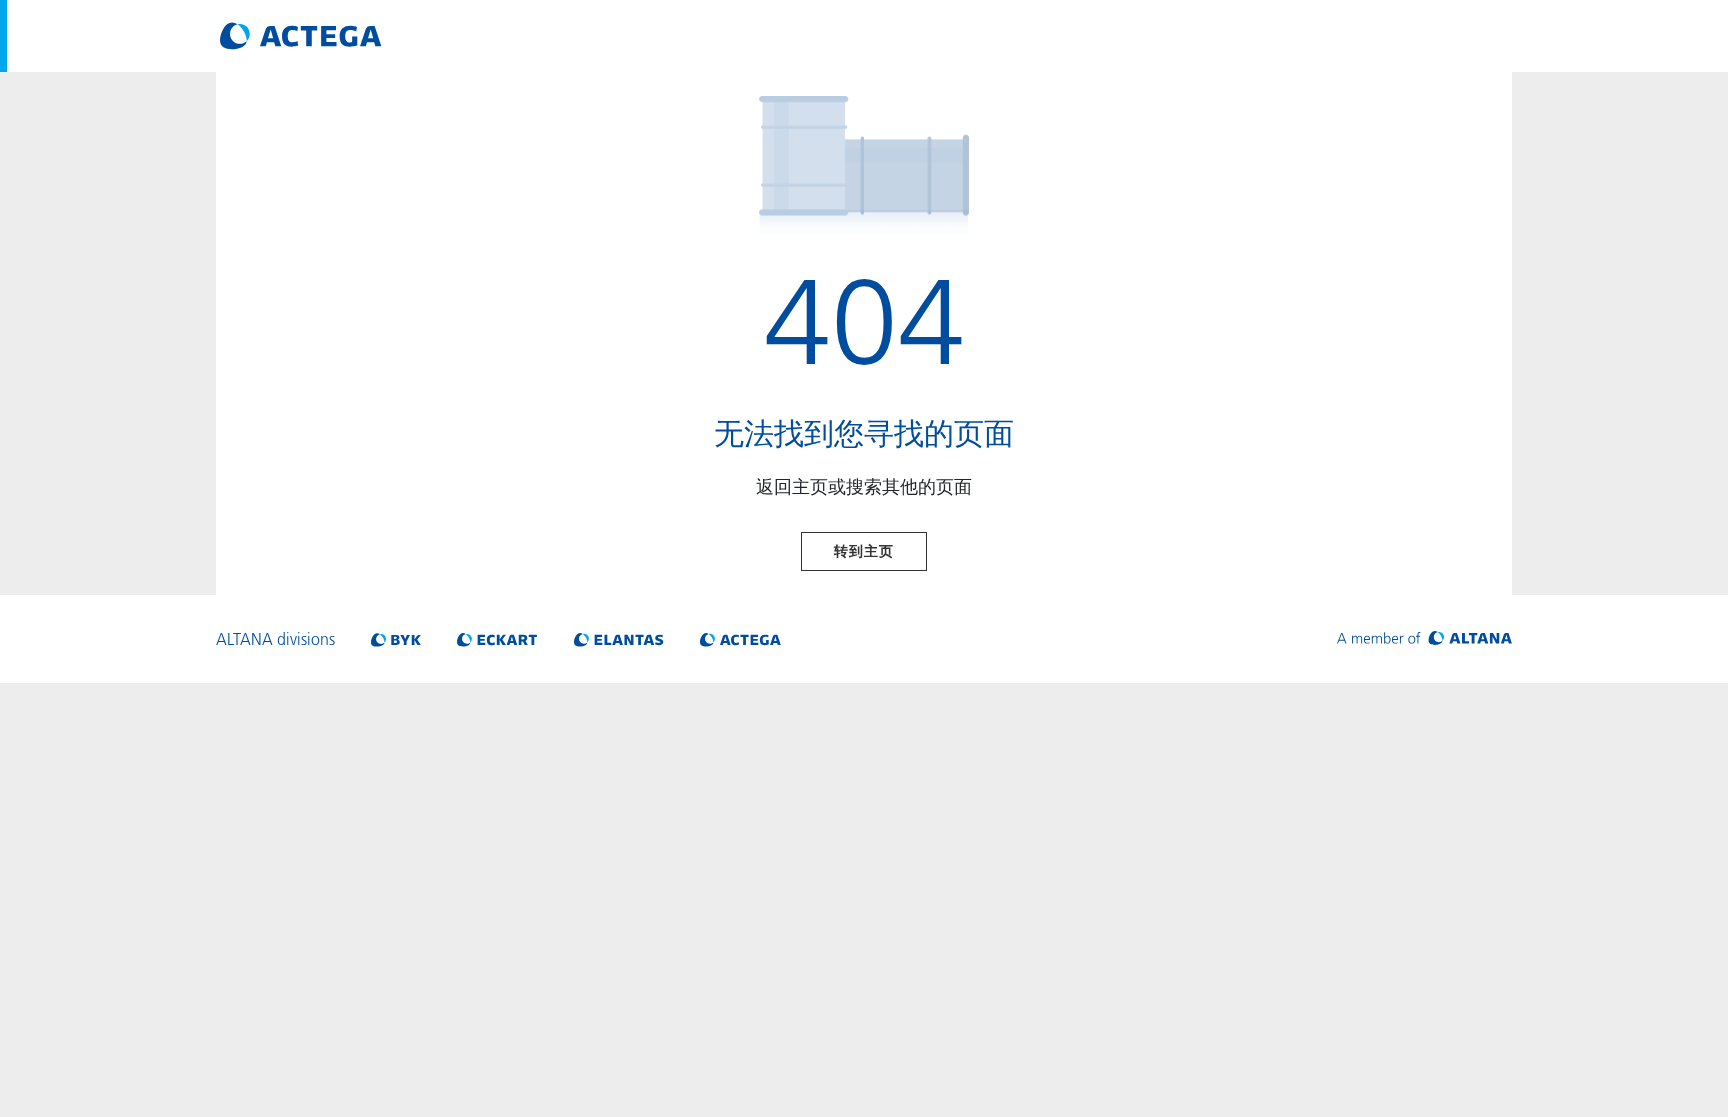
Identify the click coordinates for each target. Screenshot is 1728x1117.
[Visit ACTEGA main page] (301, 36)
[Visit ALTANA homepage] (1424, 639)
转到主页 (864, 551)
